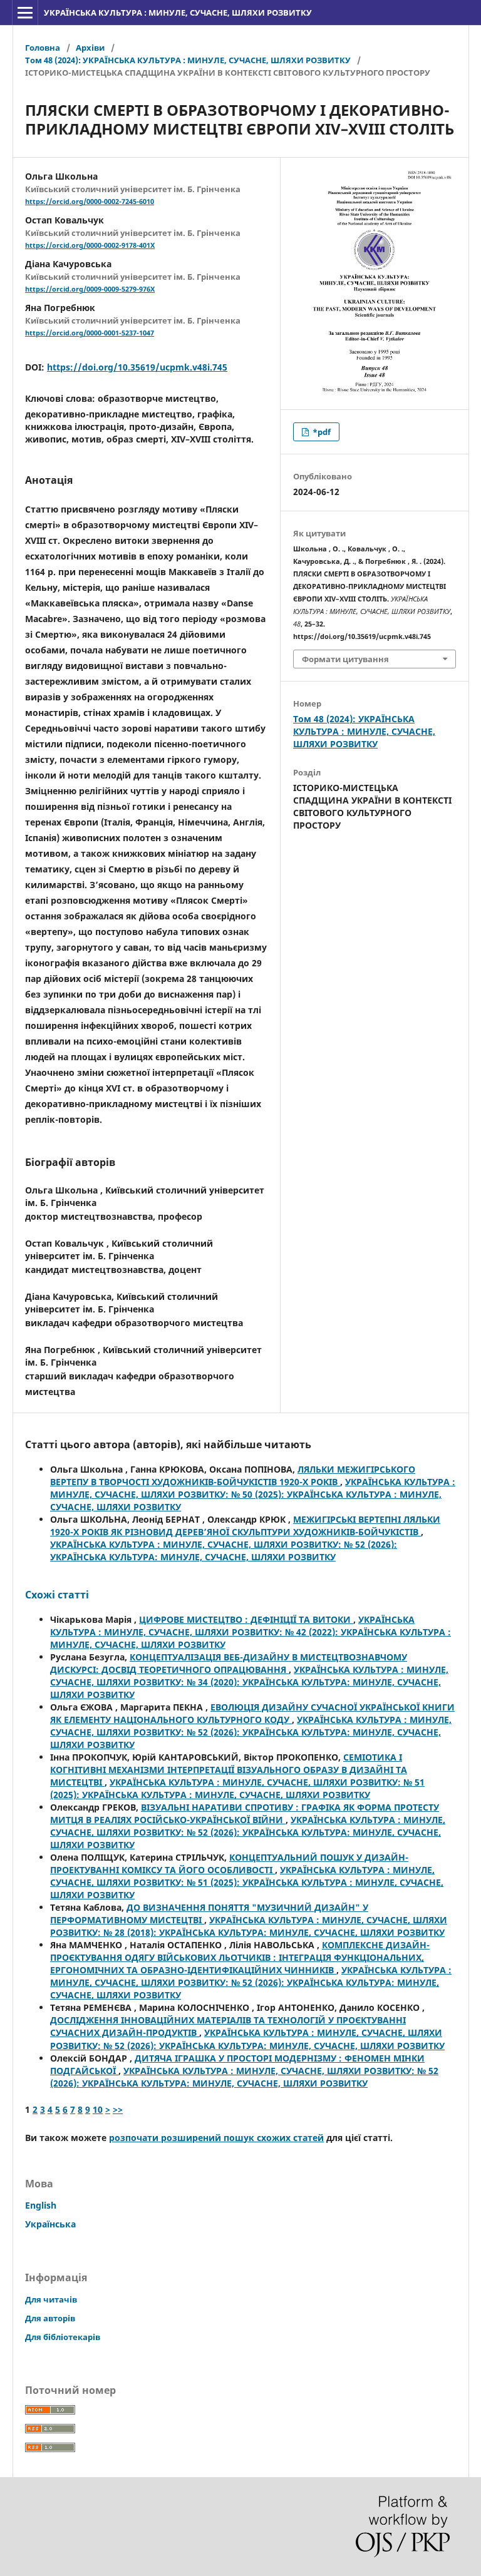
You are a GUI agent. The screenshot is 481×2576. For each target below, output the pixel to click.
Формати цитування (345, 659)
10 (98, 2109)
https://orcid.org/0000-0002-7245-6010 (90, 202)
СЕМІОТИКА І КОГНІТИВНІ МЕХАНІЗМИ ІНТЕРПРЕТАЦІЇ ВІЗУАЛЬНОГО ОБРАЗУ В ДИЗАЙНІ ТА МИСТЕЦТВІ (229, 1770)
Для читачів (51, 2299)
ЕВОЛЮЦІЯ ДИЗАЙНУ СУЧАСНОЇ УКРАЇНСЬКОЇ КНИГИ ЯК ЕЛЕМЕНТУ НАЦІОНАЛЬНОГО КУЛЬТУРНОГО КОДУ (252, 1713)
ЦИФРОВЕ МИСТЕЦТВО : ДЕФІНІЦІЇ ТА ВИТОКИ (246, 1619)
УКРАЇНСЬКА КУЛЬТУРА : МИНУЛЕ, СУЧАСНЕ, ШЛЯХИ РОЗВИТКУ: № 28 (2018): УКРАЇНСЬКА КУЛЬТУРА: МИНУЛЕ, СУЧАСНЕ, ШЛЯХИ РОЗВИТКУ (249, 1926)
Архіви (90, 48)
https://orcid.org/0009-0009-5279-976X (90, 289)
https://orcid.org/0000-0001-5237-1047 (90, 333)
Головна (43, 48)
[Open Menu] (25, 13)
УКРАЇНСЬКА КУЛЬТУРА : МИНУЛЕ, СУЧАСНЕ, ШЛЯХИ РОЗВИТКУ (178, 13)
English (41, 2205)
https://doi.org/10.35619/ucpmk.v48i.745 (137, 367)
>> (118, 2109)
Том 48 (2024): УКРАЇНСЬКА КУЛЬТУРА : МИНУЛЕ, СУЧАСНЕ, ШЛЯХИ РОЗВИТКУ (188, 60)
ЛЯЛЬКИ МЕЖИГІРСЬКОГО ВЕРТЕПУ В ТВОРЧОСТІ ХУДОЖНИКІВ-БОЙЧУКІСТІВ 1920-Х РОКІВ (233, 1475)
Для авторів (50, 2318)
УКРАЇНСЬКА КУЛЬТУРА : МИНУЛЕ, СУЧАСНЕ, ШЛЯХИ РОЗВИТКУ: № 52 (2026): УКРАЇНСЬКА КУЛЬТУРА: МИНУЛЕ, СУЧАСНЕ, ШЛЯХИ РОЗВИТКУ (224, 1551)
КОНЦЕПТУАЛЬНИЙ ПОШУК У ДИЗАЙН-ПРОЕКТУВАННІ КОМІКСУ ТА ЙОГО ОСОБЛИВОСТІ (229, 1863)
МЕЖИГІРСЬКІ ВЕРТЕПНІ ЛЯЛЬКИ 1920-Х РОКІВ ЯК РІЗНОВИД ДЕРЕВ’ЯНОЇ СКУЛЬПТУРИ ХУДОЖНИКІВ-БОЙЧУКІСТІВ (245, 1526)
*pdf (321, 432)
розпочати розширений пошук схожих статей (216, 2138)
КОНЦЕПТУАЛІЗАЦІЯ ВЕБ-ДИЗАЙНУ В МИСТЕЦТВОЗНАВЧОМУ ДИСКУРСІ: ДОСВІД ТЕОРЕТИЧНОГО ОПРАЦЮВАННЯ (229, 1663)
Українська (50, 2224)
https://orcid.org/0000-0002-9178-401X (90, 245)
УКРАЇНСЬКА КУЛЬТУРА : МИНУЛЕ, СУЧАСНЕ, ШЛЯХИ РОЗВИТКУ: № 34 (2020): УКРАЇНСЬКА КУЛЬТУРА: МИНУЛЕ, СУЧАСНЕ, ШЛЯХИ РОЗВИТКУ (249, 1682)
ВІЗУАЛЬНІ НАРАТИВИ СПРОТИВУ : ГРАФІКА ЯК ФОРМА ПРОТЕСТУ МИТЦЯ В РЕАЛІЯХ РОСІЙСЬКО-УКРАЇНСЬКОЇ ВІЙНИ (245, 1813)
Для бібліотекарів (63, 2337)
